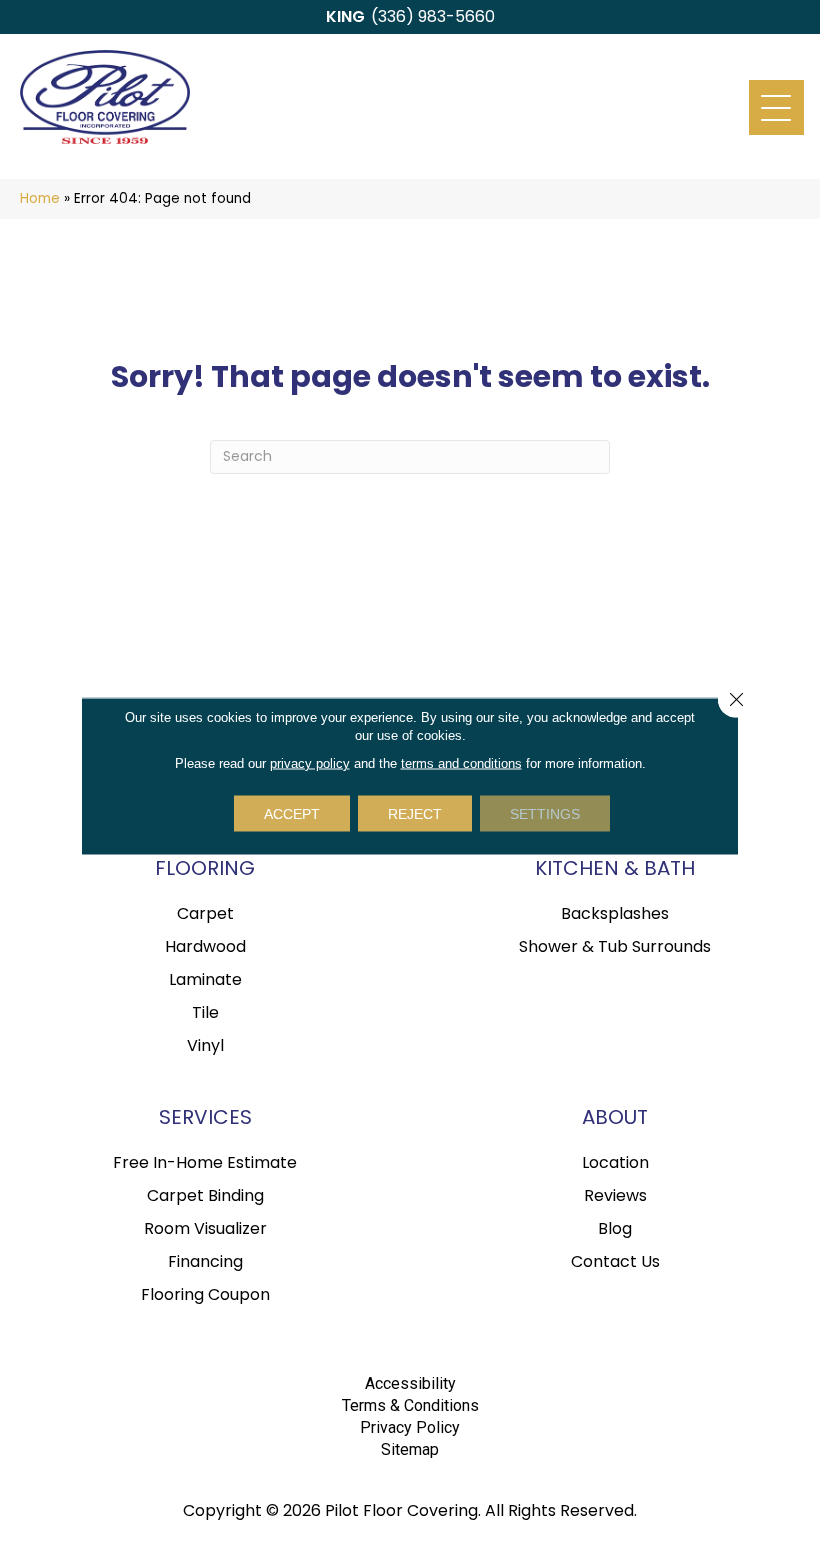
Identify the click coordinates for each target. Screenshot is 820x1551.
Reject (415, 813)
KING (345, 16)
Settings (545, 813)
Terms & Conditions (410, 1405)
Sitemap (410, 1449)
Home (40, 198)
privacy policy (310, 762)
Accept (292, 813)
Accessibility (410, 1383)
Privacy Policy (410, 1427)
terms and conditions (461, 762)
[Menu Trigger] (776, 107)
